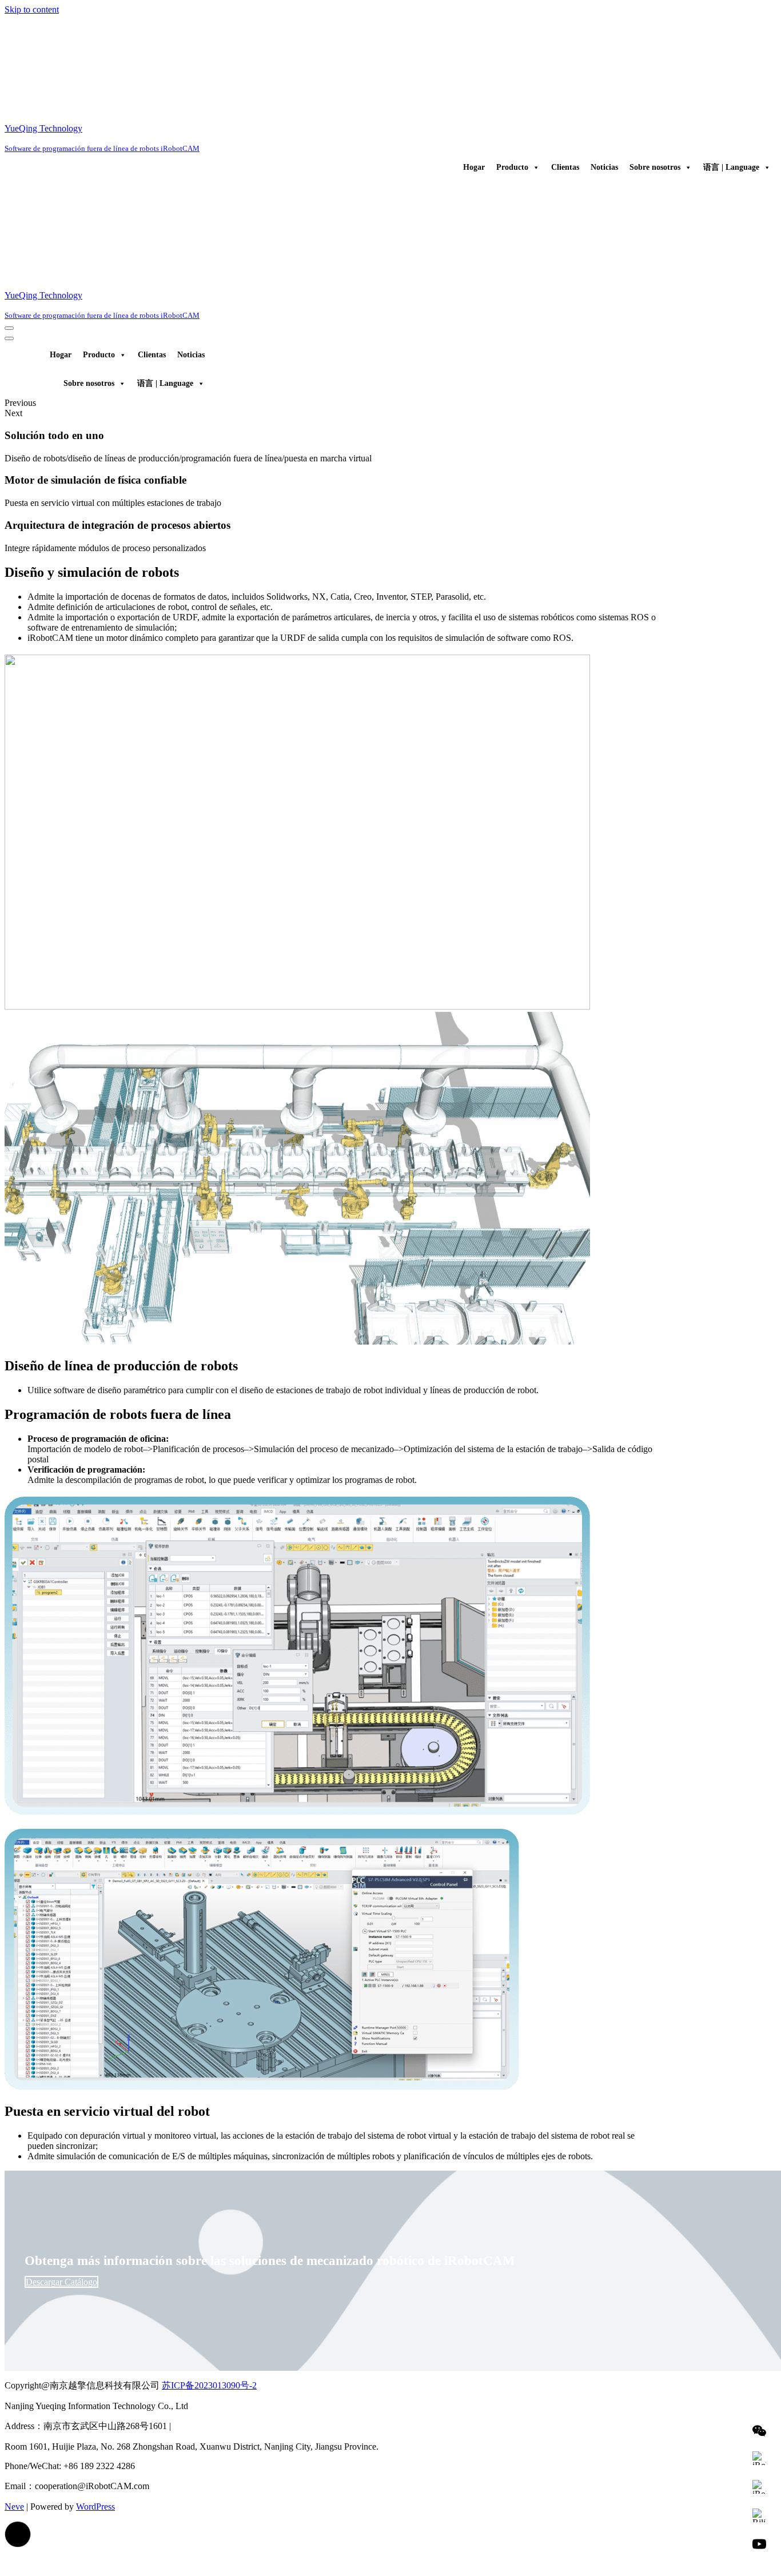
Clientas (565, 167)
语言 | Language (731, 167)
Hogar (474, 167)
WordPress (95, 2507)
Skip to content (32, 9)
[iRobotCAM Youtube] (759, 2544)
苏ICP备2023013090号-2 (209, 2385)
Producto (512, 167)
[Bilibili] (759, 2515)
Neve (14, 2507)
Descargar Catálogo (61, 2282)
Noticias (604, 167)
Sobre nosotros (655, 167)
